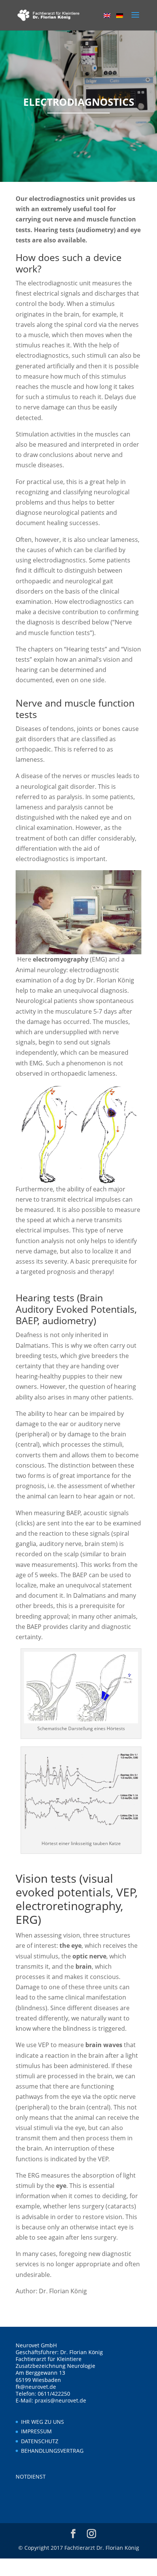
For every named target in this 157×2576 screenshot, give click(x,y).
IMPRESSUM (36, 2431)
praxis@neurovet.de (60, 2400)
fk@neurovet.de (36, 2387)
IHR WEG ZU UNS (42, 2422)
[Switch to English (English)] (107, 16)
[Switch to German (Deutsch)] (120, 16)
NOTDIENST (31, 2476)
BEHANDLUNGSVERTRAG (52, 2451)
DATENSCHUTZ (40, 2441)
